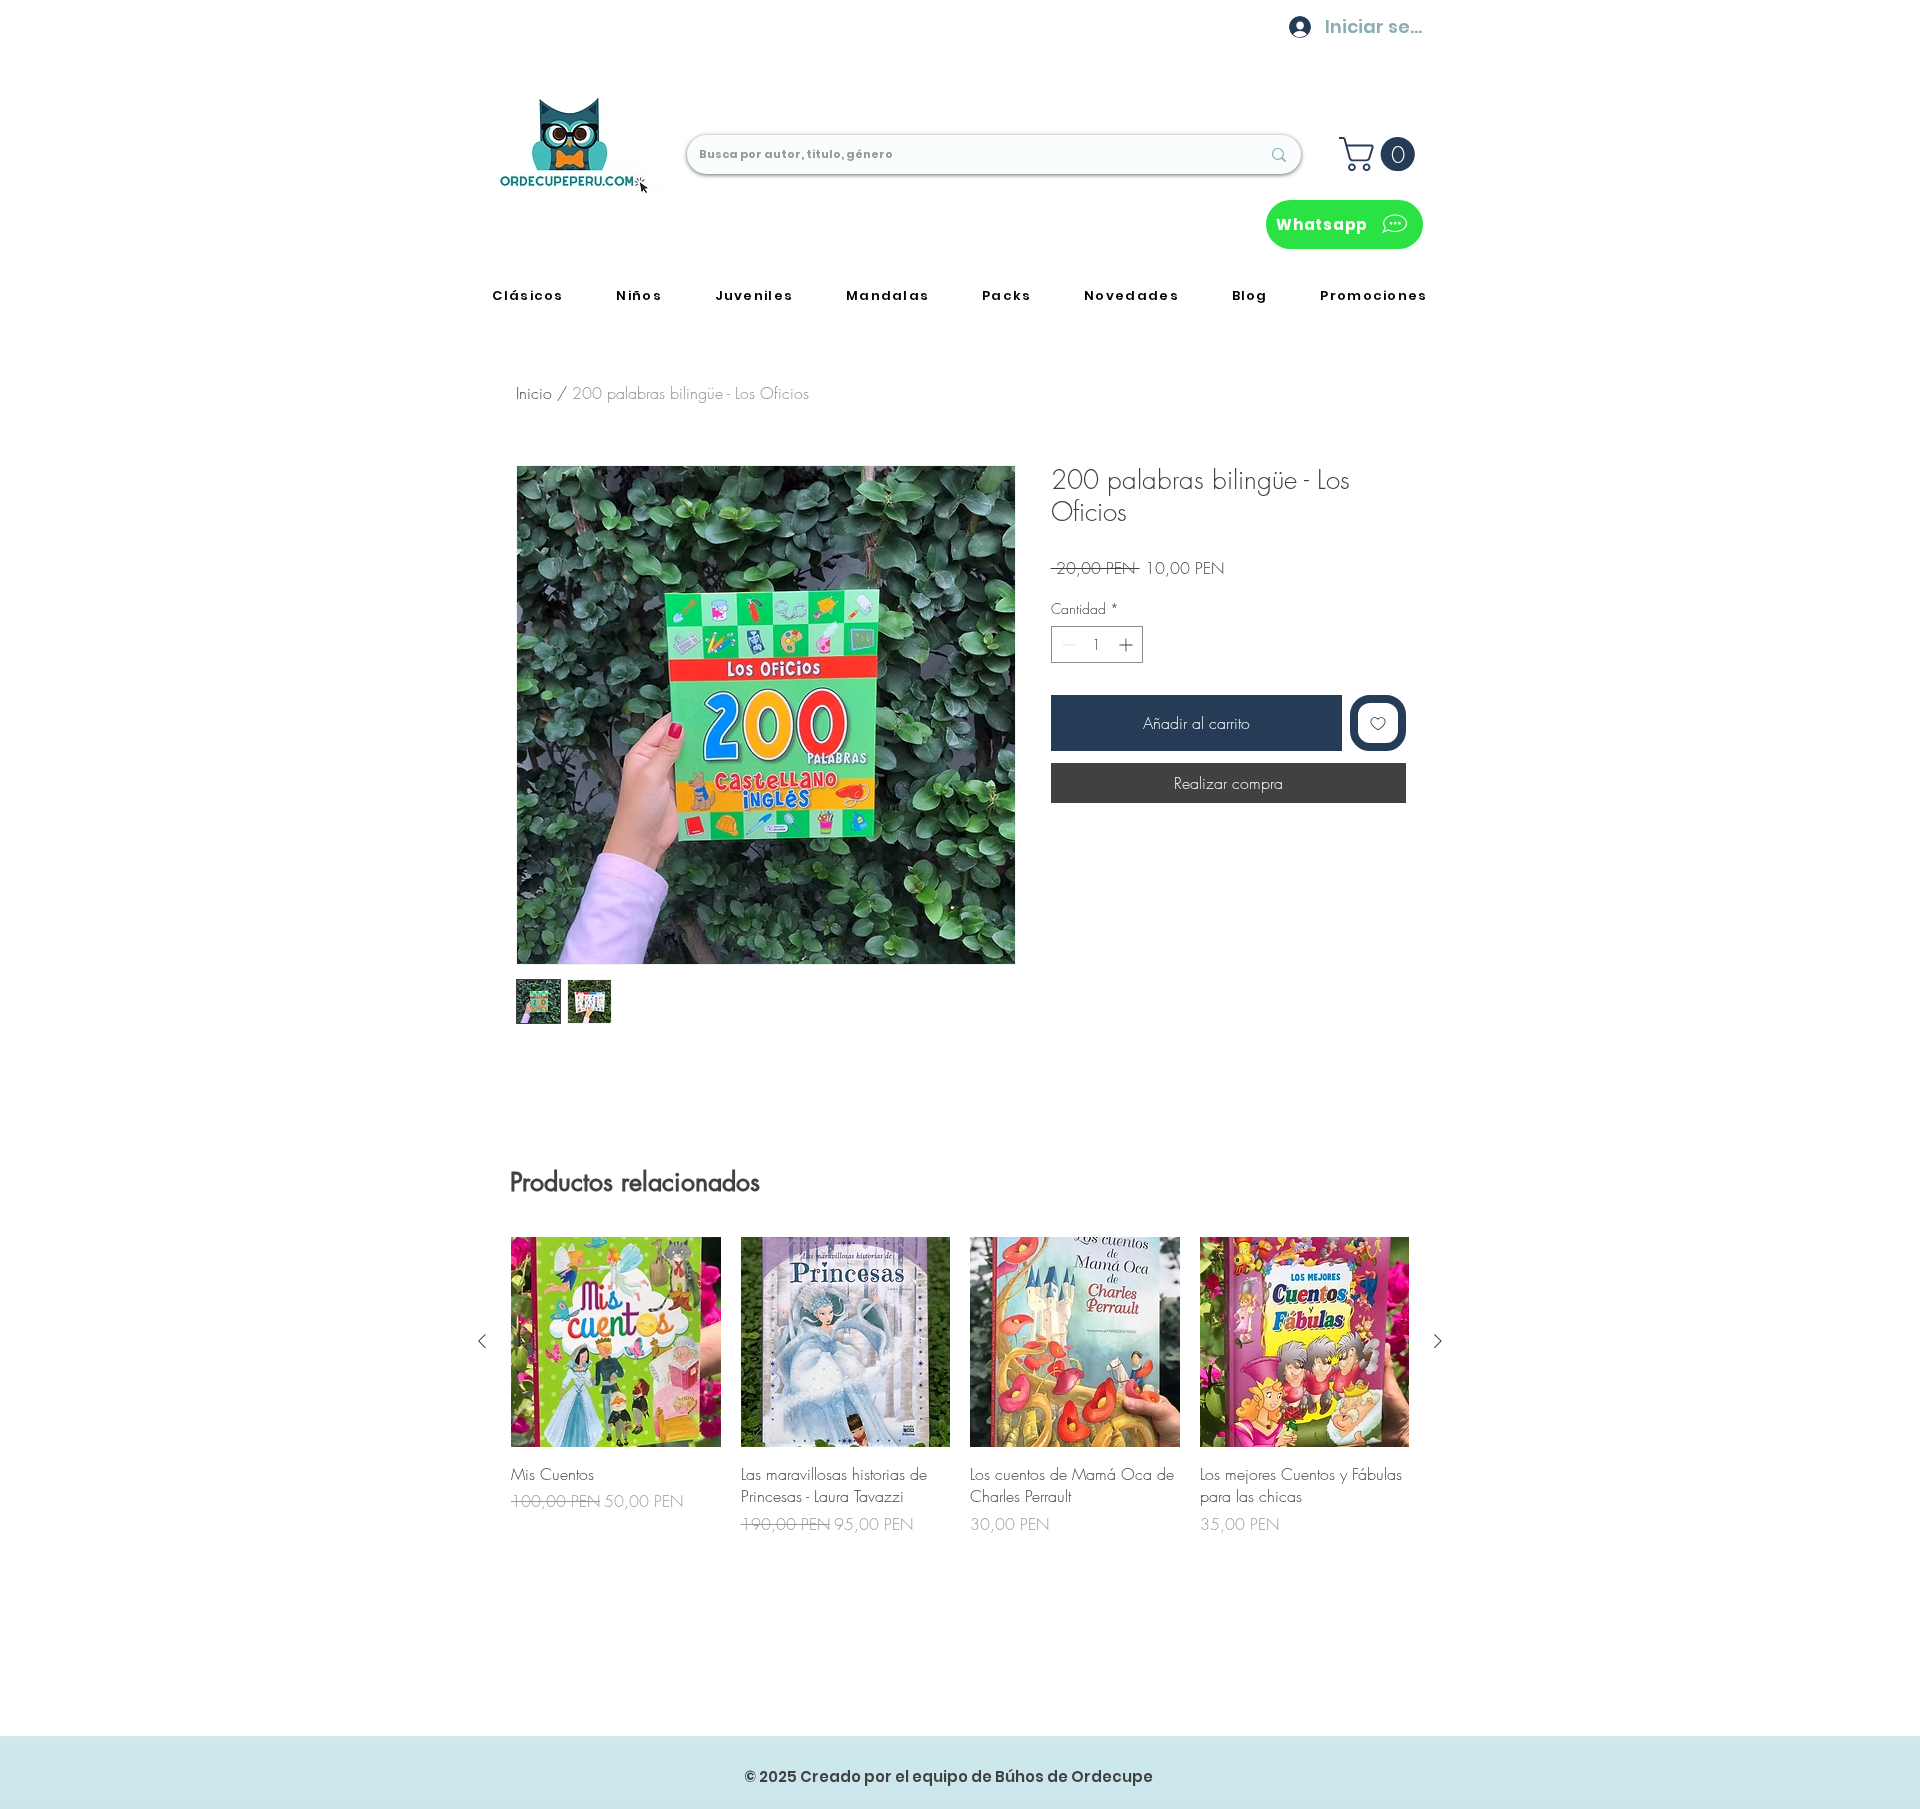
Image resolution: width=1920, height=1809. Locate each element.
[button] (1381, 154)
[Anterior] (482, 1341)
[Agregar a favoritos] (1378, 723)
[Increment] (1127, 644)
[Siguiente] (1438, 1341)
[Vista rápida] (616, 1342)
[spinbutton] (1097, 644)
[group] (960, 1386)
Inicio (534, 393)
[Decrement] (1066, 644)
